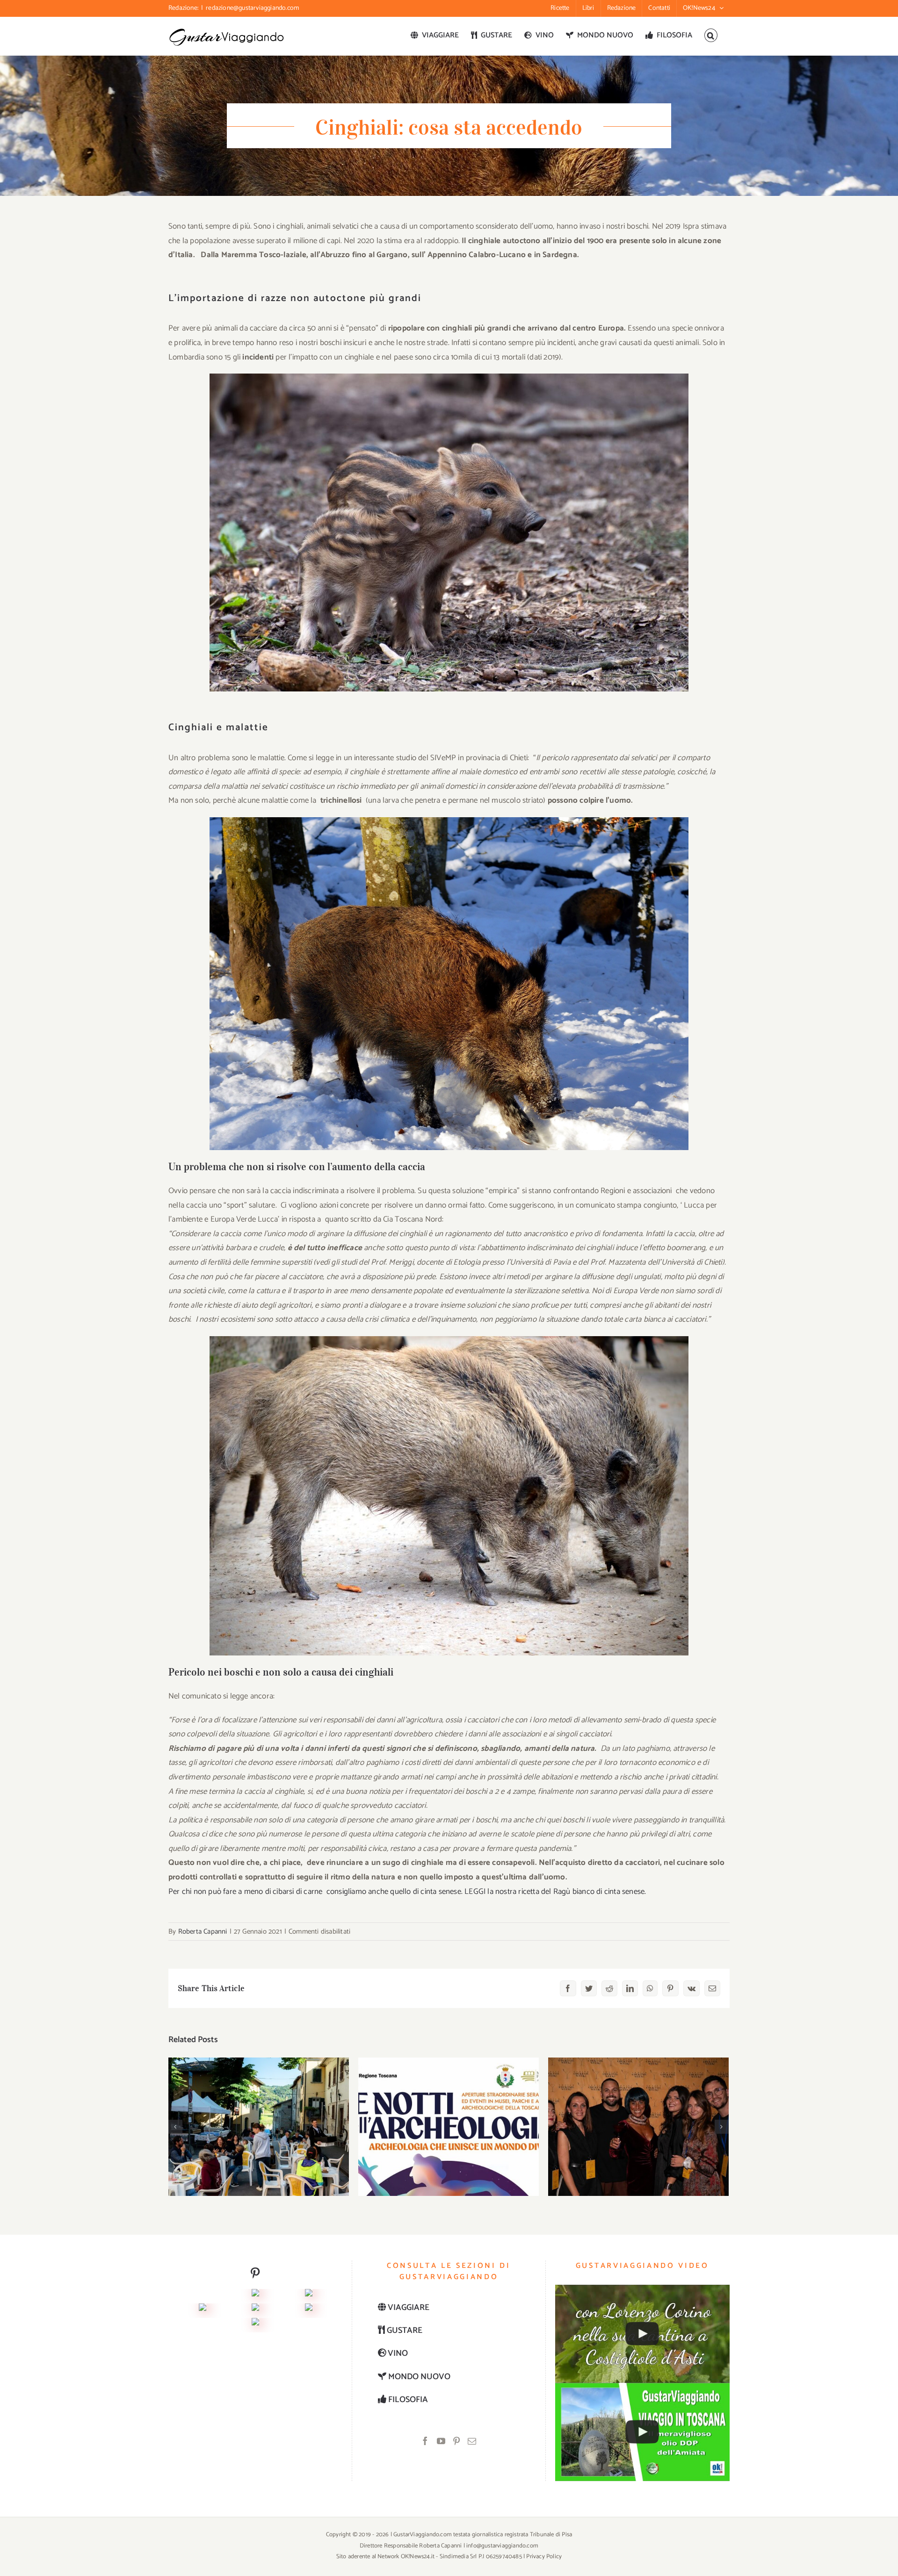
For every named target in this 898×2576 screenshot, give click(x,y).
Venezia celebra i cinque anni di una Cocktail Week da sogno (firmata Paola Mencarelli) (639, 2106)
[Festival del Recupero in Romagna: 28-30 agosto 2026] (259, 2127)
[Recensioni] (203, 2310)
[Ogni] (309, 2296)
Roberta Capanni (203, 1932)
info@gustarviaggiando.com (502, 2546)
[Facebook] (425, 2441)
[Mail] (472, 2441)
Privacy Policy (544, 2557)
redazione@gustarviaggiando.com (252, 8)
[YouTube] (441, 2441)
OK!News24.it (419, 2557)
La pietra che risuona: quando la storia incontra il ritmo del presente (449, 2112)
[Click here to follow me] (255, 2276)
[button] (711, 35)
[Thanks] (255, 2310)
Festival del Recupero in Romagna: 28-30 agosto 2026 (259, 2112)
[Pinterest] (456, 2441)
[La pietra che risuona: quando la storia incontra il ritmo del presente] (449, 2127)
